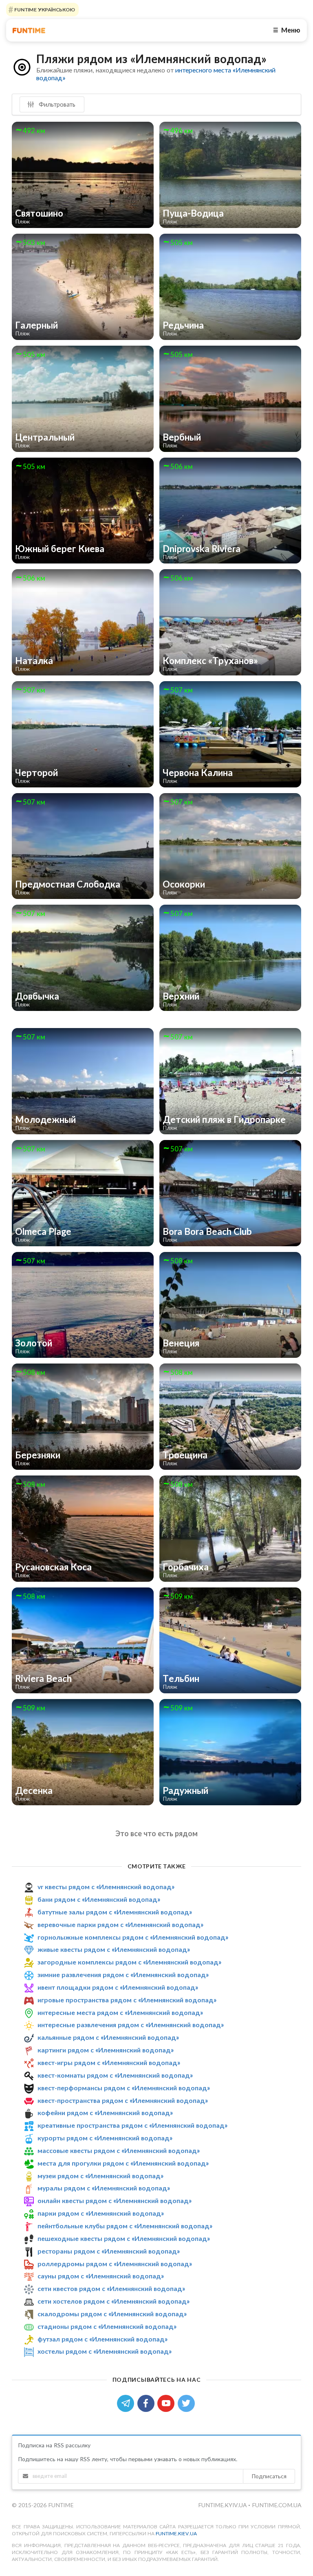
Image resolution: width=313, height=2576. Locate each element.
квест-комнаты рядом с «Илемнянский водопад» (115, 2075)
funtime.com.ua (277, 2505)
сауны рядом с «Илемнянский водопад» (101, 2276)
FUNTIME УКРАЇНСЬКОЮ (44, 10)
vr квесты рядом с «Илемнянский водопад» (106, 1887)
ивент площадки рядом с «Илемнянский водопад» (118, 1987)
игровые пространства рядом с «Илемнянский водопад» (127, 2000)
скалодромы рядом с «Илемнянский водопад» (112, 2314)
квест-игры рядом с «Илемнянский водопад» (109, 2062)
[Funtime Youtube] (168, 2402)
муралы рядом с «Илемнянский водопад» (104, 2188)
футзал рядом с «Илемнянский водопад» (102, 2339)
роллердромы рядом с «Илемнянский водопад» (115, 2264)
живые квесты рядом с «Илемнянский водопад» (114, 1949)
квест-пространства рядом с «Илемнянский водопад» (123, 2100)
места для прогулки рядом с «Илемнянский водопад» (123, 2163)
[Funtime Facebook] (148, 2402)
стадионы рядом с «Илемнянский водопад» (107, 2326)
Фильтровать (56, 104)
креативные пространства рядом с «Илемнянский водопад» (132, 2125)
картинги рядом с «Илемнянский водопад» (106, 2050)
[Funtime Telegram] (127, 2402)
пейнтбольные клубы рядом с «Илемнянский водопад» (125, 2226)
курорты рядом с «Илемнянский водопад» (105, 2138)
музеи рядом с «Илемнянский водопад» (100, 2176)
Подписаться (269, 2476)
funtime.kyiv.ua (223, 2505)
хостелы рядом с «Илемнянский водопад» (105, 2351)
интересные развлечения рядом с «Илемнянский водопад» (131, 2025)
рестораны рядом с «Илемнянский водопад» (109, 2251)
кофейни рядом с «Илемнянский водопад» (105, 2112)
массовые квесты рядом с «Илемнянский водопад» (119, 2150)
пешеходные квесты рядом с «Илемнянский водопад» (124, 2238)
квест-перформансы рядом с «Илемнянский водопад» (124, 2088)
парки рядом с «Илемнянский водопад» (101, 2213)
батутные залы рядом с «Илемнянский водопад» (115, 1912)
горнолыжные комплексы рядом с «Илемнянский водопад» (133, 1937)
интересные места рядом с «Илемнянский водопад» (120, 2012)
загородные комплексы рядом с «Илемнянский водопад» (129, 1962)
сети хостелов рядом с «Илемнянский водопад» (114, 2301)
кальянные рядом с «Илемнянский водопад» (108, 2037)
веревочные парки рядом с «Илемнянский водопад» (120, 1924)
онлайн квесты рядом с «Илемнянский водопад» (115, 2200)
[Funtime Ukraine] (29, 30)
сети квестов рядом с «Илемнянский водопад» (111, 2288)
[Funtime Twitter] (187, 2402)
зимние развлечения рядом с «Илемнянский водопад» (123, 1974)
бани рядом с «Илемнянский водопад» (99, 1899)
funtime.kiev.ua (176, 2533)
